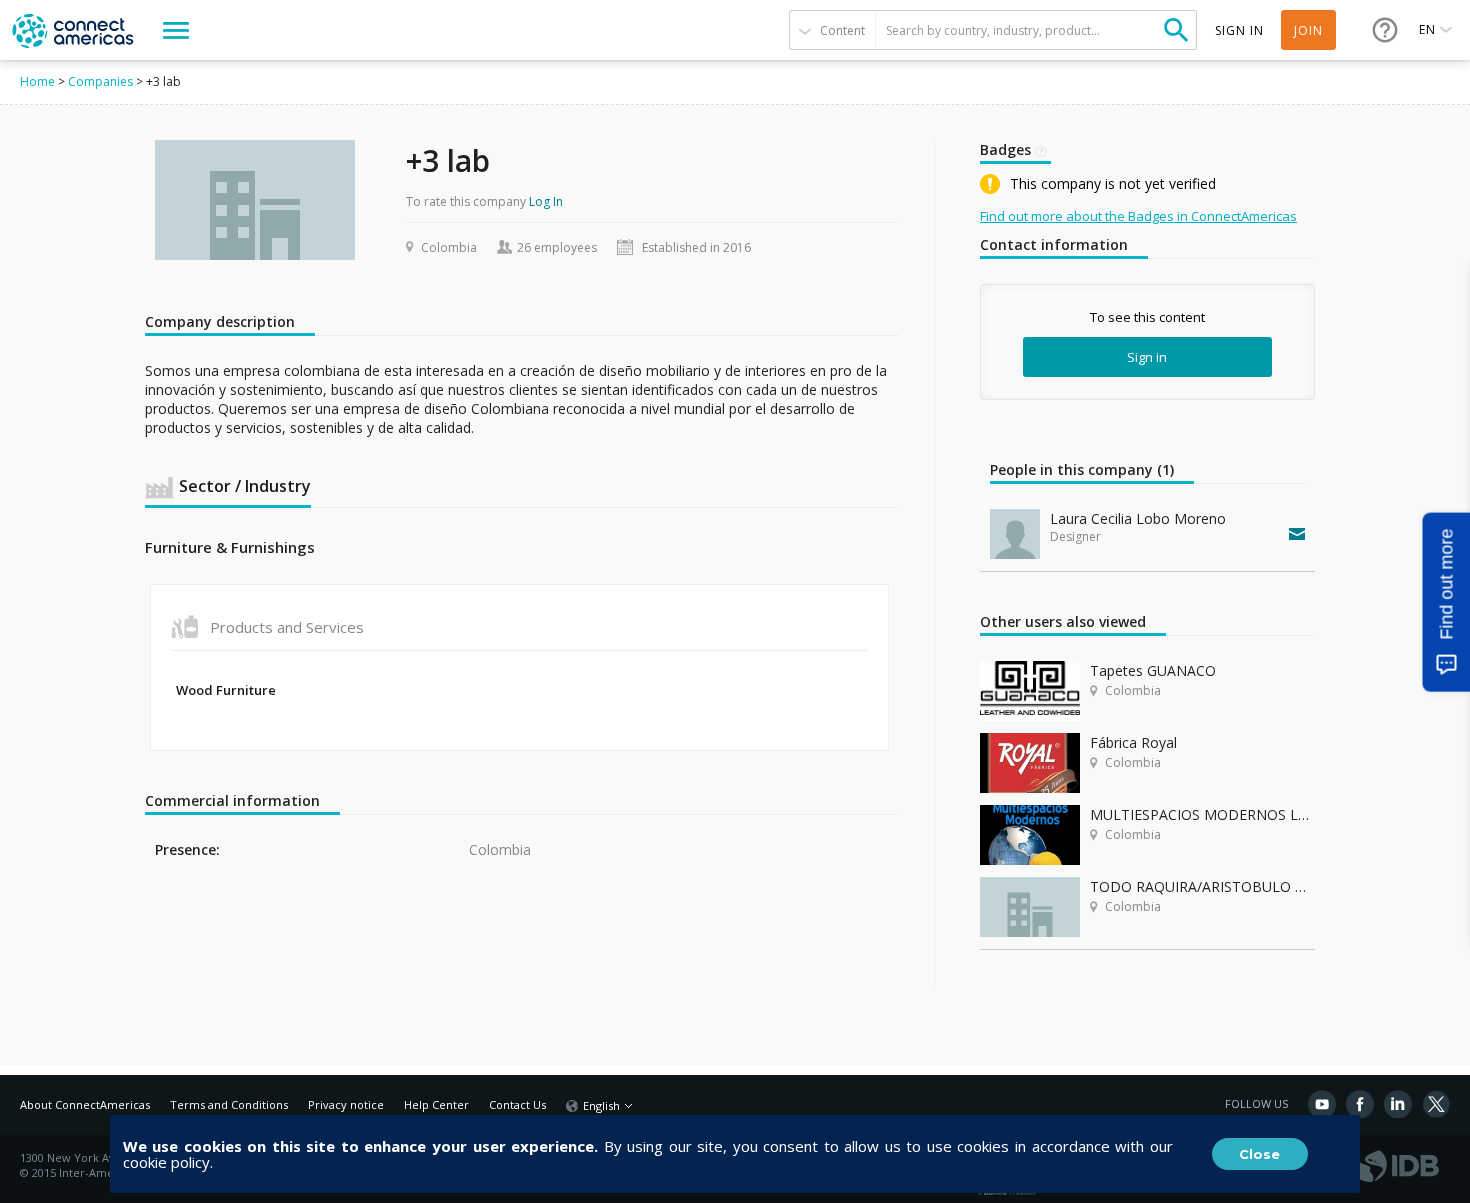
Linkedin (1398, 1104)
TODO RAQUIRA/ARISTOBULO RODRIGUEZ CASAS (1202, 886)
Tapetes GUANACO (1153, 670)
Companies (100, 81)
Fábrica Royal (1133, 742)
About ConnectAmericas (85, 1104)
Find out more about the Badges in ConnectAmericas (1138, 216)
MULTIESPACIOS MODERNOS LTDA (1202, 814)
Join (1308, 30)
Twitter (1436, 1104)
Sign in (1147, 357)
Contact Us (517, 1104)
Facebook (1360, 1104)
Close (1259, 1154)
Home (37, 81)
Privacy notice (346, 1104)
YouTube (1322, 1104)
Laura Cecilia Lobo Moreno (1138, 518)
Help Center (436, 1104)
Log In (546, 201)
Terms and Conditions (229, 1104)
